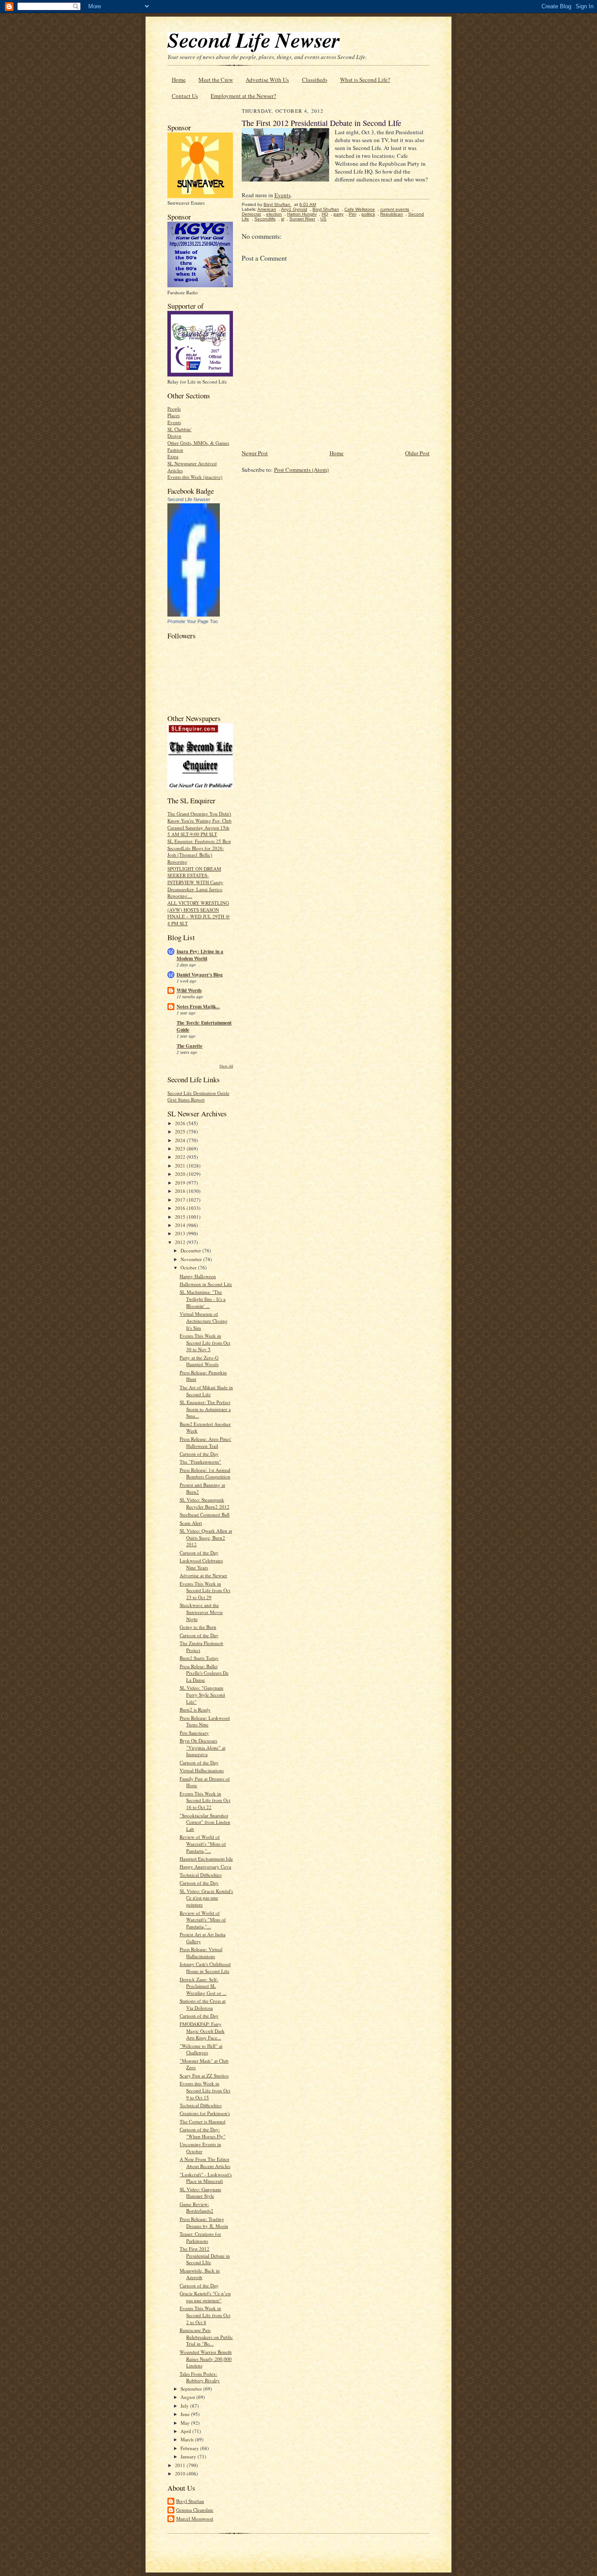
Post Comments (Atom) (301, 470)
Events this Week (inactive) (195, 477)
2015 (181, 1217)
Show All (226, 1066)
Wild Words (189, 990)
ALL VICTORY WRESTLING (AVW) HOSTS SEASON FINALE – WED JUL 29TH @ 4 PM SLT (199, 913)
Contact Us (185, 96)
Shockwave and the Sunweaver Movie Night (201, 1612)
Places (174, 415)
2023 (181, 1149)
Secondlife (265, 219)
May (186, 2423)
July (185, 2406)
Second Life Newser (189, 499)
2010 (181, 2473)
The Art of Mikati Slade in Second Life (206, 1391)
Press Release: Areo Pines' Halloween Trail (205, 1442)
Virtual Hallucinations (202, 1770)
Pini (352, 214)
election (274, 214)
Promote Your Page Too (193, 621)
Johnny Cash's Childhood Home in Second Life (205, 1968)
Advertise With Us (267, 80)
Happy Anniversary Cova (205, 1867)
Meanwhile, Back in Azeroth (200, 2274)
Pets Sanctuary (194, 1733)
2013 (181, 1233)
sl (283, 219)
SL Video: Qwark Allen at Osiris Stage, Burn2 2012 (206, 1537)
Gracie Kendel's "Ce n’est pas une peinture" (205, 2297)
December (191, 1250)
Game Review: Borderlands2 (196, 2208)
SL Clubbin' (179, 429)
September (192, 2389)
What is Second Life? (365, 80)
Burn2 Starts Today (199, 1658)
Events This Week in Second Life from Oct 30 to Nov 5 (205, 1342)
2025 (181, 1131)
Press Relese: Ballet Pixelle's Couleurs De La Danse (204, 1673)
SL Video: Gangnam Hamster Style (200, 2193)
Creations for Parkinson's (205, 2113)
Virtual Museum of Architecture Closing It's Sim (204, 1321)
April (186, 2431)
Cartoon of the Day (199, 1454)
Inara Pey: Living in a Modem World (200, 955)
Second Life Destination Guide (198, 1093)
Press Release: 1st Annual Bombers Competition (205, 1473)
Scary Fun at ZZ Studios (204, 2076)
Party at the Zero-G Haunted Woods (199, 1361)
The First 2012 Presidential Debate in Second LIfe (205, 2255)
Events (174, 422)
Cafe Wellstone (360, 209)
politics (368, 214)
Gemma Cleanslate (195, 2510)
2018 (181, 1191)
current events (395, 209)
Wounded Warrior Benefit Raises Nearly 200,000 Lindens (206, 2359)
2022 (181, 1157)
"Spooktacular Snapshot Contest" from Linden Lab (205, 1822)
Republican (392, 214)
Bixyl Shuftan (190, 2501)
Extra (173, 456)
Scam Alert (191, 1523)
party (338, 214)
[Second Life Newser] (194, 615)
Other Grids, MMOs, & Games (198, 443)
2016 (181, 1208)
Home (179, 80)
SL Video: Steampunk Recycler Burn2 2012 (205, 1503)
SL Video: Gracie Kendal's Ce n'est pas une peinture (206, 1898)
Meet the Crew (216, 80)
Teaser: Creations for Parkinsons (200, 2237)
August (188, 2397)
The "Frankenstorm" (200, 1462)
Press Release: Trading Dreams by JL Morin (204, 2222)
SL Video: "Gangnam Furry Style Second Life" (202, 1694)
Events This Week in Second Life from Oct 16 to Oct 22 (205, 1800)
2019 (181, 1183)
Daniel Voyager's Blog (200, 975)
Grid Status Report (186, 1100)
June (186, 2414)
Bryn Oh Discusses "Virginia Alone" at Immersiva (203, 1747)
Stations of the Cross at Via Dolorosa (203, 2004)
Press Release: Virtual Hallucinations (201, 1953)
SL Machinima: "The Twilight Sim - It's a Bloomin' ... (203, 1299)
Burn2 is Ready (195, 1710)
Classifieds (315, 80)
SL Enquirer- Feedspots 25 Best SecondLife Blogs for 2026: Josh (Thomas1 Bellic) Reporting (199, 851)
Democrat (251, 214)
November (192, 1259)
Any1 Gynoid (294, 209)
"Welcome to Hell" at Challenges (201, 2049)
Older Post (417, 453)
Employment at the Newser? (243, 96)
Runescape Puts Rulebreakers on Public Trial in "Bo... (206, 2337)
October (189, 1267)
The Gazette (189, 1046)
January (189, 2456)
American (267, 209)
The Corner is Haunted (203, 2121)
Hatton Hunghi (302, 214)
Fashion (175, 450)
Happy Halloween (198, 1276)
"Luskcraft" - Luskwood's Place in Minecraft (206, 2178)
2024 (181, 1140)
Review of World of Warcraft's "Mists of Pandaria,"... (203, 1844)
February (190, 2448)
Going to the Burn (198, 1627)
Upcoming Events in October (200, 2148)
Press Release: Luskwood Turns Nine (205, 1721)
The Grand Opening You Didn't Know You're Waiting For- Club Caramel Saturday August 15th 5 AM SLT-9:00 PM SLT (200, 824)
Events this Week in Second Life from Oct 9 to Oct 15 (205, 2090)
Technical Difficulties (201, 1875)
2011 (181, 2465)
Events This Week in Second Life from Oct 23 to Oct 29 (205, 1590)
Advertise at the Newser (203, 1575)
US (323, 219)
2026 (181, 1123)
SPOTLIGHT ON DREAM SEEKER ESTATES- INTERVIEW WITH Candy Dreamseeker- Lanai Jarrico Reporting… (195, 882)
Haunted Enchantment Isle (206, 1859)
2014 (181, 1225)
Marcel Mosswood (195, 2518)
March (188, 2439)
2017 (181, 1200)
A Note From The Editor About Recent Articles (205, 2163)
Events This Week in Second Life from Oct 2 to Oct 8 (205, 2315)
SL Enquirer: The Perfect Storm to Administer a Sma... (205, 1409)
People (174, 409)
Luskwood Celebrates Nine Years (201, 1564)
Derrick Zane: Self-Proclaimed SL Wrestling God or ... (203, 1986)
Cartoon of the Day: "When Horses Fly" (203, 2133)
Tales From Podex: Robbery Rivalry (200, 2377)
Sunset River (302, 219)
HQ (325, 214)
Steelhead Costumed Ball (205, 1515)
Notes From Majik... (198, 1007)
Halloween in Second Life (206, 1284)
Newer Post (255, 453)
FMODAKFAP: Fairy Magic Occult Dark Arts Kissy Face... (202, 2031)
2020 (181, 1174)
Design (174, 436)
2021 (181, 1166)
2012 (181, 1242)
